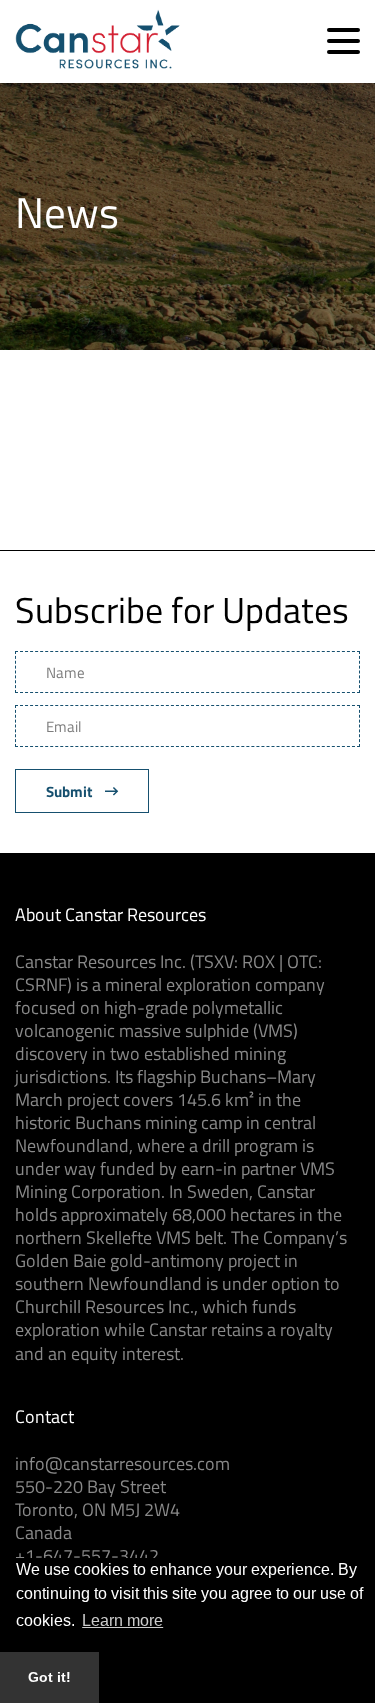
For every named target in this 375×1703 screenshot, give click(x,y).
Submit (70, 791)
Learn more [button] (122, 1620)
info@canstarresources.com (122, 1463)
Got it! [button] (49, 1677)
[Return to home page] (97, 62)
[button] (343, 41)
